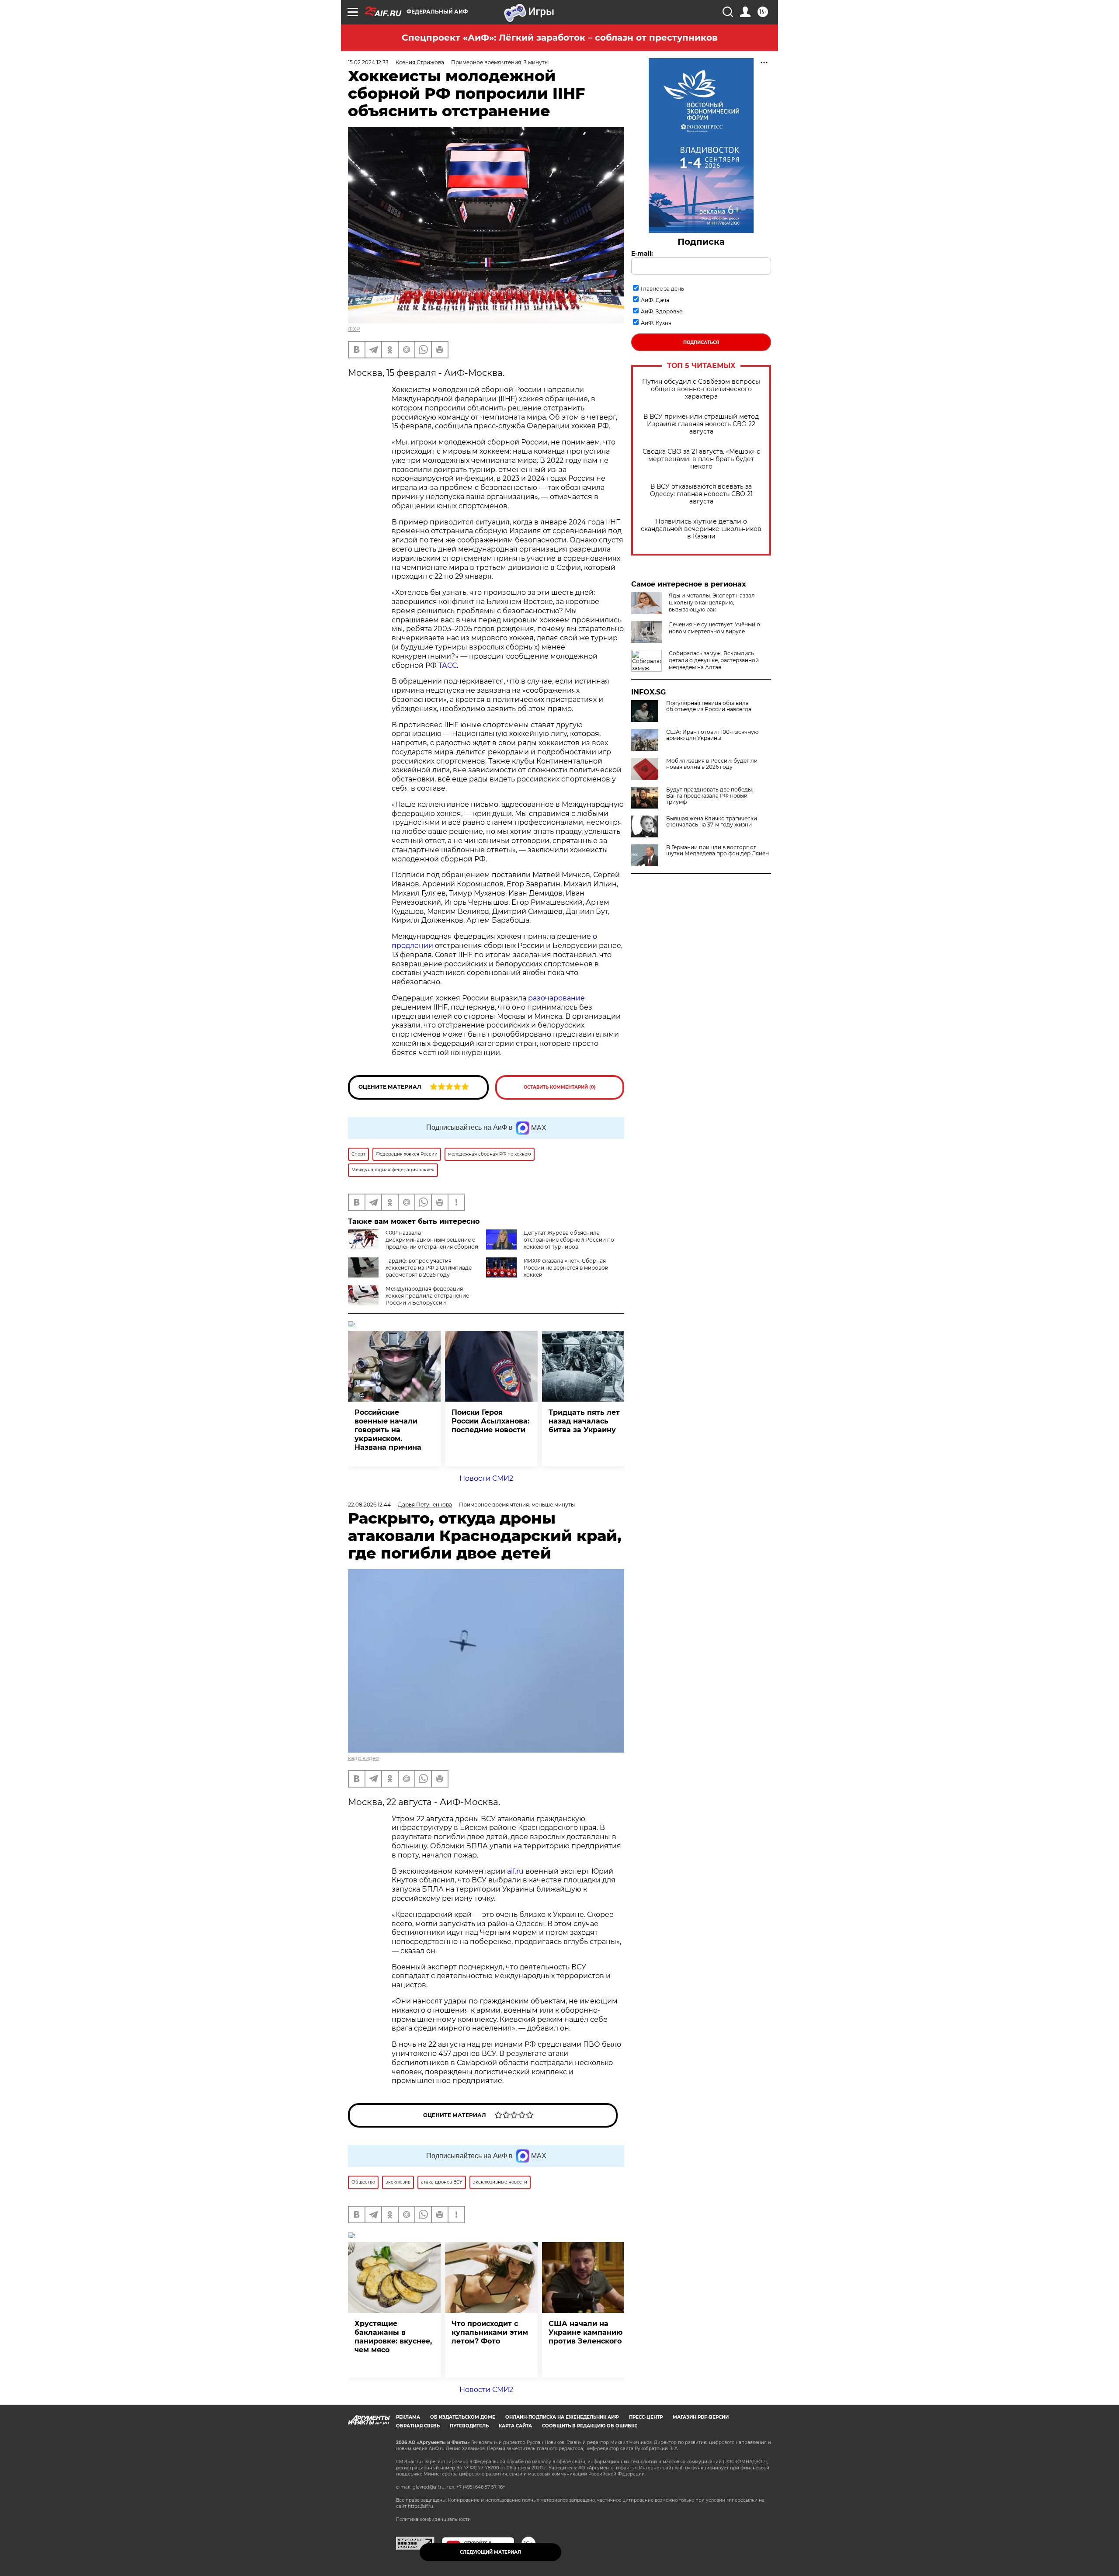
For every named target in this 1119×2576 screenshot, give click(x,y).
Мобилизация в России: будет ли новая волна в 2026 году (712, 764)
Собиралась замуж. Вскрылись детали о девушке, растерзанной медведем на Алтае (714, 660)
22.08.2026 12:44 (369, 1505)
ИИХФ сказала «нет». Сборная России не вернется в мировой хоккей (566, 1268)
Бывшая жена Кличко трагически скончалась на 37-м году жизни (712, 822)
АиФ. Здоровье (662, 311)
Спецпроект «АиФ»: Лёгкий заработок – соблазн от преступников (559, 38)
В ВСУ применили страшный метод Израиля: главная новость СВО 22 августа (701, 424)
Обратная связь (418, 2426)
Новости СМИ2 (486, 1478)
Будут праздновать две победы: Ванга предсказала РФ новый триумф (710, 796)
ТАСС (448, 665)
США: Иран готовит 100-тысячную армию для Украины (712, 735)
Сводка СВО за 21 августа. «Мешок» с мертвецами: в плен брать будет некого (701, 459)
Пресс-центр (646, 2417)
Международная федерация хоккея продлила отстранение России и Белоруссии (427, 1296)
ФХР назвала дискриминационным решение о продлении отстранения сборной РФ (413, 1243)
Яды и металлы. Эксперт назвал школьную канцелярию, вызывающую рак (712, 602)
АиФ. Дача (655, 300)
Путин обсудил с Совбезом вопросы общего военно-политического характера (701, 389)
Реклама (408, 2417)
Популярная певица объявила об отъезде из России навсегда (709, 706)
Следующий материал (490, 2552)
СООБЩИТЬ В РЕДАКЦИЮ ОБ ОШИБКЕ (590, 2426)
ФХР (354, 329)
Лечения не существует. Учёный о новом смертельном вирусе (714, 628)
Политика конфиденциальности (433, 2519)
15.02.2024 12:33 (368, 62)
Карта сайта (515, 2426)
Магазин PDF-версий (701, 2417)
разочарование (556, 998)
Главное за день (662, 289)
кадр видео (363, 1758)
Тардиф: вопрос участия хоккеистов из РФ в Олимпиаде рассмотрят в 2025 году (429, 1268)
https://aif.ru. (421, 2506)
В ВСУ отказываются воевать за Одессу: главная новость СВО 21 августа (701, 494)
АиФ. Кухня (656, 323)
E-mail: (642, 253)
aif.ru (515, 1871)
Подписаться (701, 342)
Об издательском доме (463, 2417)
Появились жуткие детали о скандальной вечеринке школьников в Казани (701, 529)
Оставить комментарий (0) (560, 1087)
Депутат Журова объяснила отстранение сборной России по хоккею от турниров (569, 1240)
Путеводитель (469, 2426)
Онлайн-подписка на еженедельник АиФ (562, 2417)
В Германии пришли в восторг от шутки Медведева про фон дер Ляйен (718, 851)
